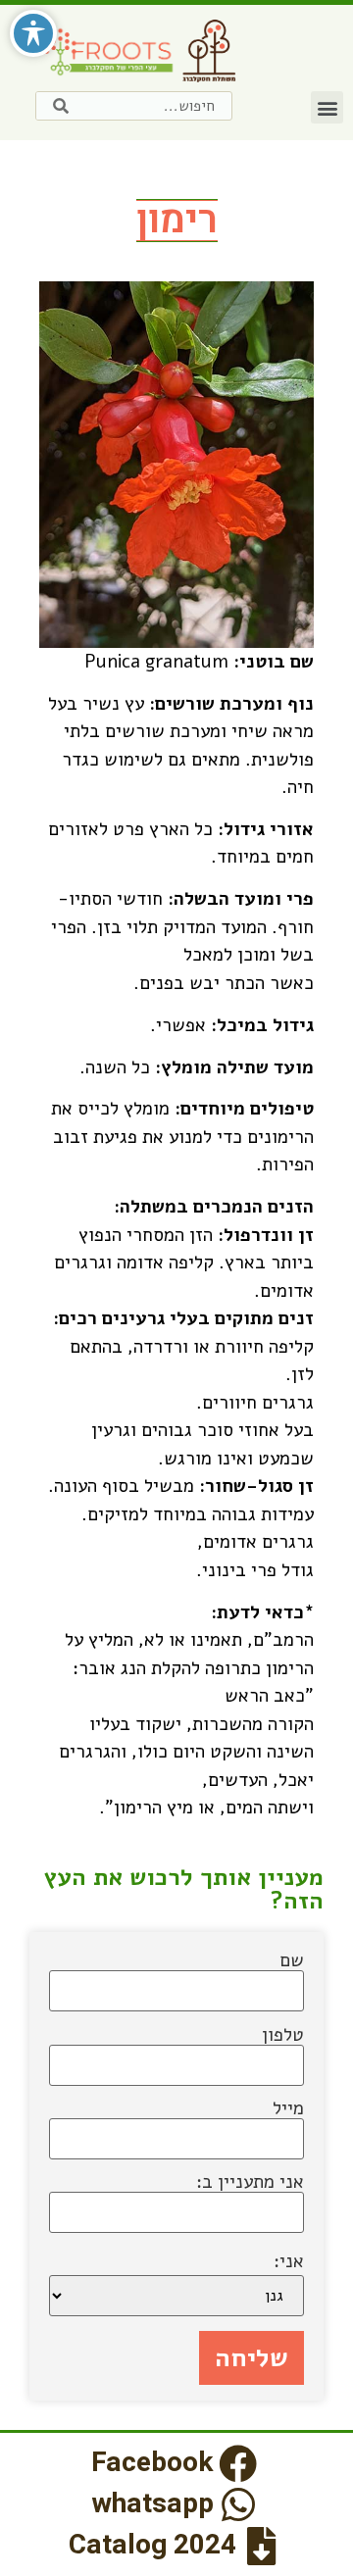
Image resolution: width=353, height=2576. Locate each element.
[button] (327, 107)
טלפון (283, 2037)
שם (292, 1962)
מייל (288, 2110)
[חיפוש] (61, 106)
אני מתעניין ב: (250, 2184)
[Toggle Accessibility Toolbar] (33, 33)
